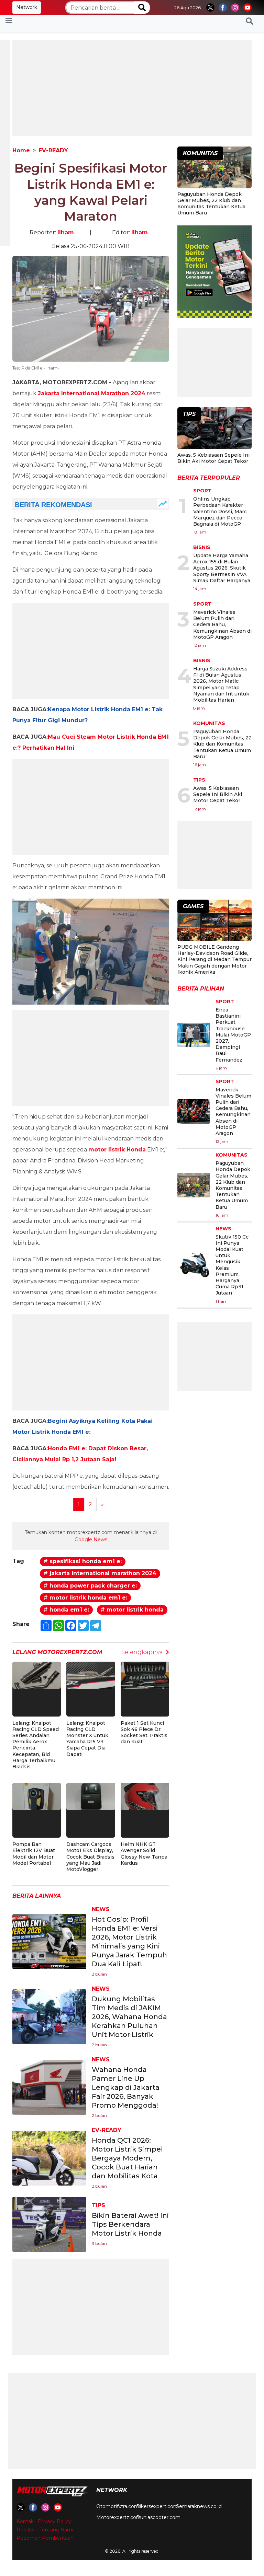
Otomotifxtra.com (118, 2506)
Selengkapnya (142, 1652)
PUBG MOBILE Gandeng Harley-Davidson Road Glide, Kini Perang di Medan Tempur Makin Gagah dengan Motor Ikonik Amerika (214, 959)
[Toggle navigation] (9, 21)
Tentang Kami (56, 2530)
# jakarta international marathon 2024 (100, 1573)
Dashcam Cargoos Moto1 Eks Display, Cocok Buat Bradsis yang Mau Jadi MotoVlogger (90, 1857)
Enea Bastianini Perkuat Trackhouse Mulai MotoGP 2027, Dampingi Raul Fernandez (233, 1035)
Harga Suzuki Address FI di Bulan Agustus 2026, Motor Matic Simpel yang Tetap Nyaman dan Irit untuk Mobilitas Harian (221, 684)
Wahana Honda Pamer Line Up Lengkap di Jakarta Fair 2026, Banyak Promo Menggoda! (126, 2087)
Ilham (66, 232)
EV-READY (53, 150)
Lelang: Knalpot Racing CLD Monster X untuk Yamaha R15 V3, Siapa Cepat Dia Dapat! (87, 1739)
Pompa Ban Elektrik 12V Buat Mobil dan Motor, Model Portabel (34, 1854)
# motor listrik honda (132, 1610)
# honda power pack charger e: (90, 1586)
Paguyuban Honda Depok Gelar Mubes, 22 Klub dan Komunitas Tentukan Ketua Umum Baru (211, 204)
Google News (91, 1539)
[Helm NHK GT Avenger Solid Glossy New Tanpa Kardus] (145, 1796)
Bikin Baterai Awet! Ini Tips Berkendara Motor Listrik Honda (130, 2224)
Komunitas (209, 723)
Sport (202, 491)
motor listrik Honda (117, 1150)
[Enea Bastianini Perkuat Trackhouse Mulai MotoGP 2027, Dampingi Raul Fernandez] (194, 1035)
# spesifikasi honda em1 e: (82, 1561)
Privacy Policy (54, 2521)
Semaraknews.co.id (199, 2506)
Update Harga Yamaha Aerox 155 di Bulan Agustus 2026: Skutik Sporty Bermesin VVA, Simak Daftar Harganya (222, 568)
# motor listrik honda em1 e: (85, 1598)
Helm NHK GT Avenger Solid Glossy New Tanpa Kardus (144, 1854)
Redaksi (26, 2530)
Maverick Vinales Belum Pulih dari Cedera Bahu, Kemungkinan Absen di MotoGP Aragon (222, 625)
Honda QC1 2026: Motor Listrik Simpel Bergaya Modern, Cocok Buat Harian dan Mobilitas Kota (127, 2158)
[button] (249, 21)
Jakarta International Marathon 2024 (92, 393)
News (101, 1909)
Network (27, 7)
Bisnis (202, 547)
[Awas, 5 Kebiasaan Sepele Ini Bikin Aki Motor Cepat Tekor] (214, 429)
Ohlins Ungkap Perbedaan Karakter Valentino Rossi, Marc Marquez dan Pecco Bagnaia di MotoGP (220, 511)
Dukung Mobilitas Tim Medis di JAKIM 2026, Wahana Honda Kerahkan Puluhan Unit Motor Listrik (129, 2017)
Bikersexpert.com (157, 2506)
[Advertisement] (132, 88)
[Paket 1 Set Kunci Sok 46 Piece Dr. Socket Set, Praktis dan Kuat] (145, 1675)
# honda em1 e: (66, 1610)
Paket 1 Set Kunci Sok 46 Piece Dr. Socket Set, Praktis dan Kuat (144, 1732)
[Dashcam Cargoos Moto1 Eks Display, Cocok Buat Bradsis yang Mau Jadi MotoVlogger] (91, 1796)
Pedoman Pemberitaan (45, 2538)
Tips (98, 2205)
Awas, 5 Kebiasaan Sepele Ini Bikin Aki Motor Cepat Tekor (213, 458)
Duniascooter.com (158, 2517)
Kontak (25, 2521)
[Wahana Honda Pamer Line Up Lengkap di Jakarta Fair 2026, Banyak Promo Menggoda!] (49, 2087)
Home (21, 150)
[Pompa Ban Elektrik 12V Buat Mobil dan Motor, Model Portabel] (37, 1796)
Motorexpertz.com (119, 2517)
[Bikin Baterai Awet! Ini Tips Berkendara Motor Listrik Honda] (49, 2224)
